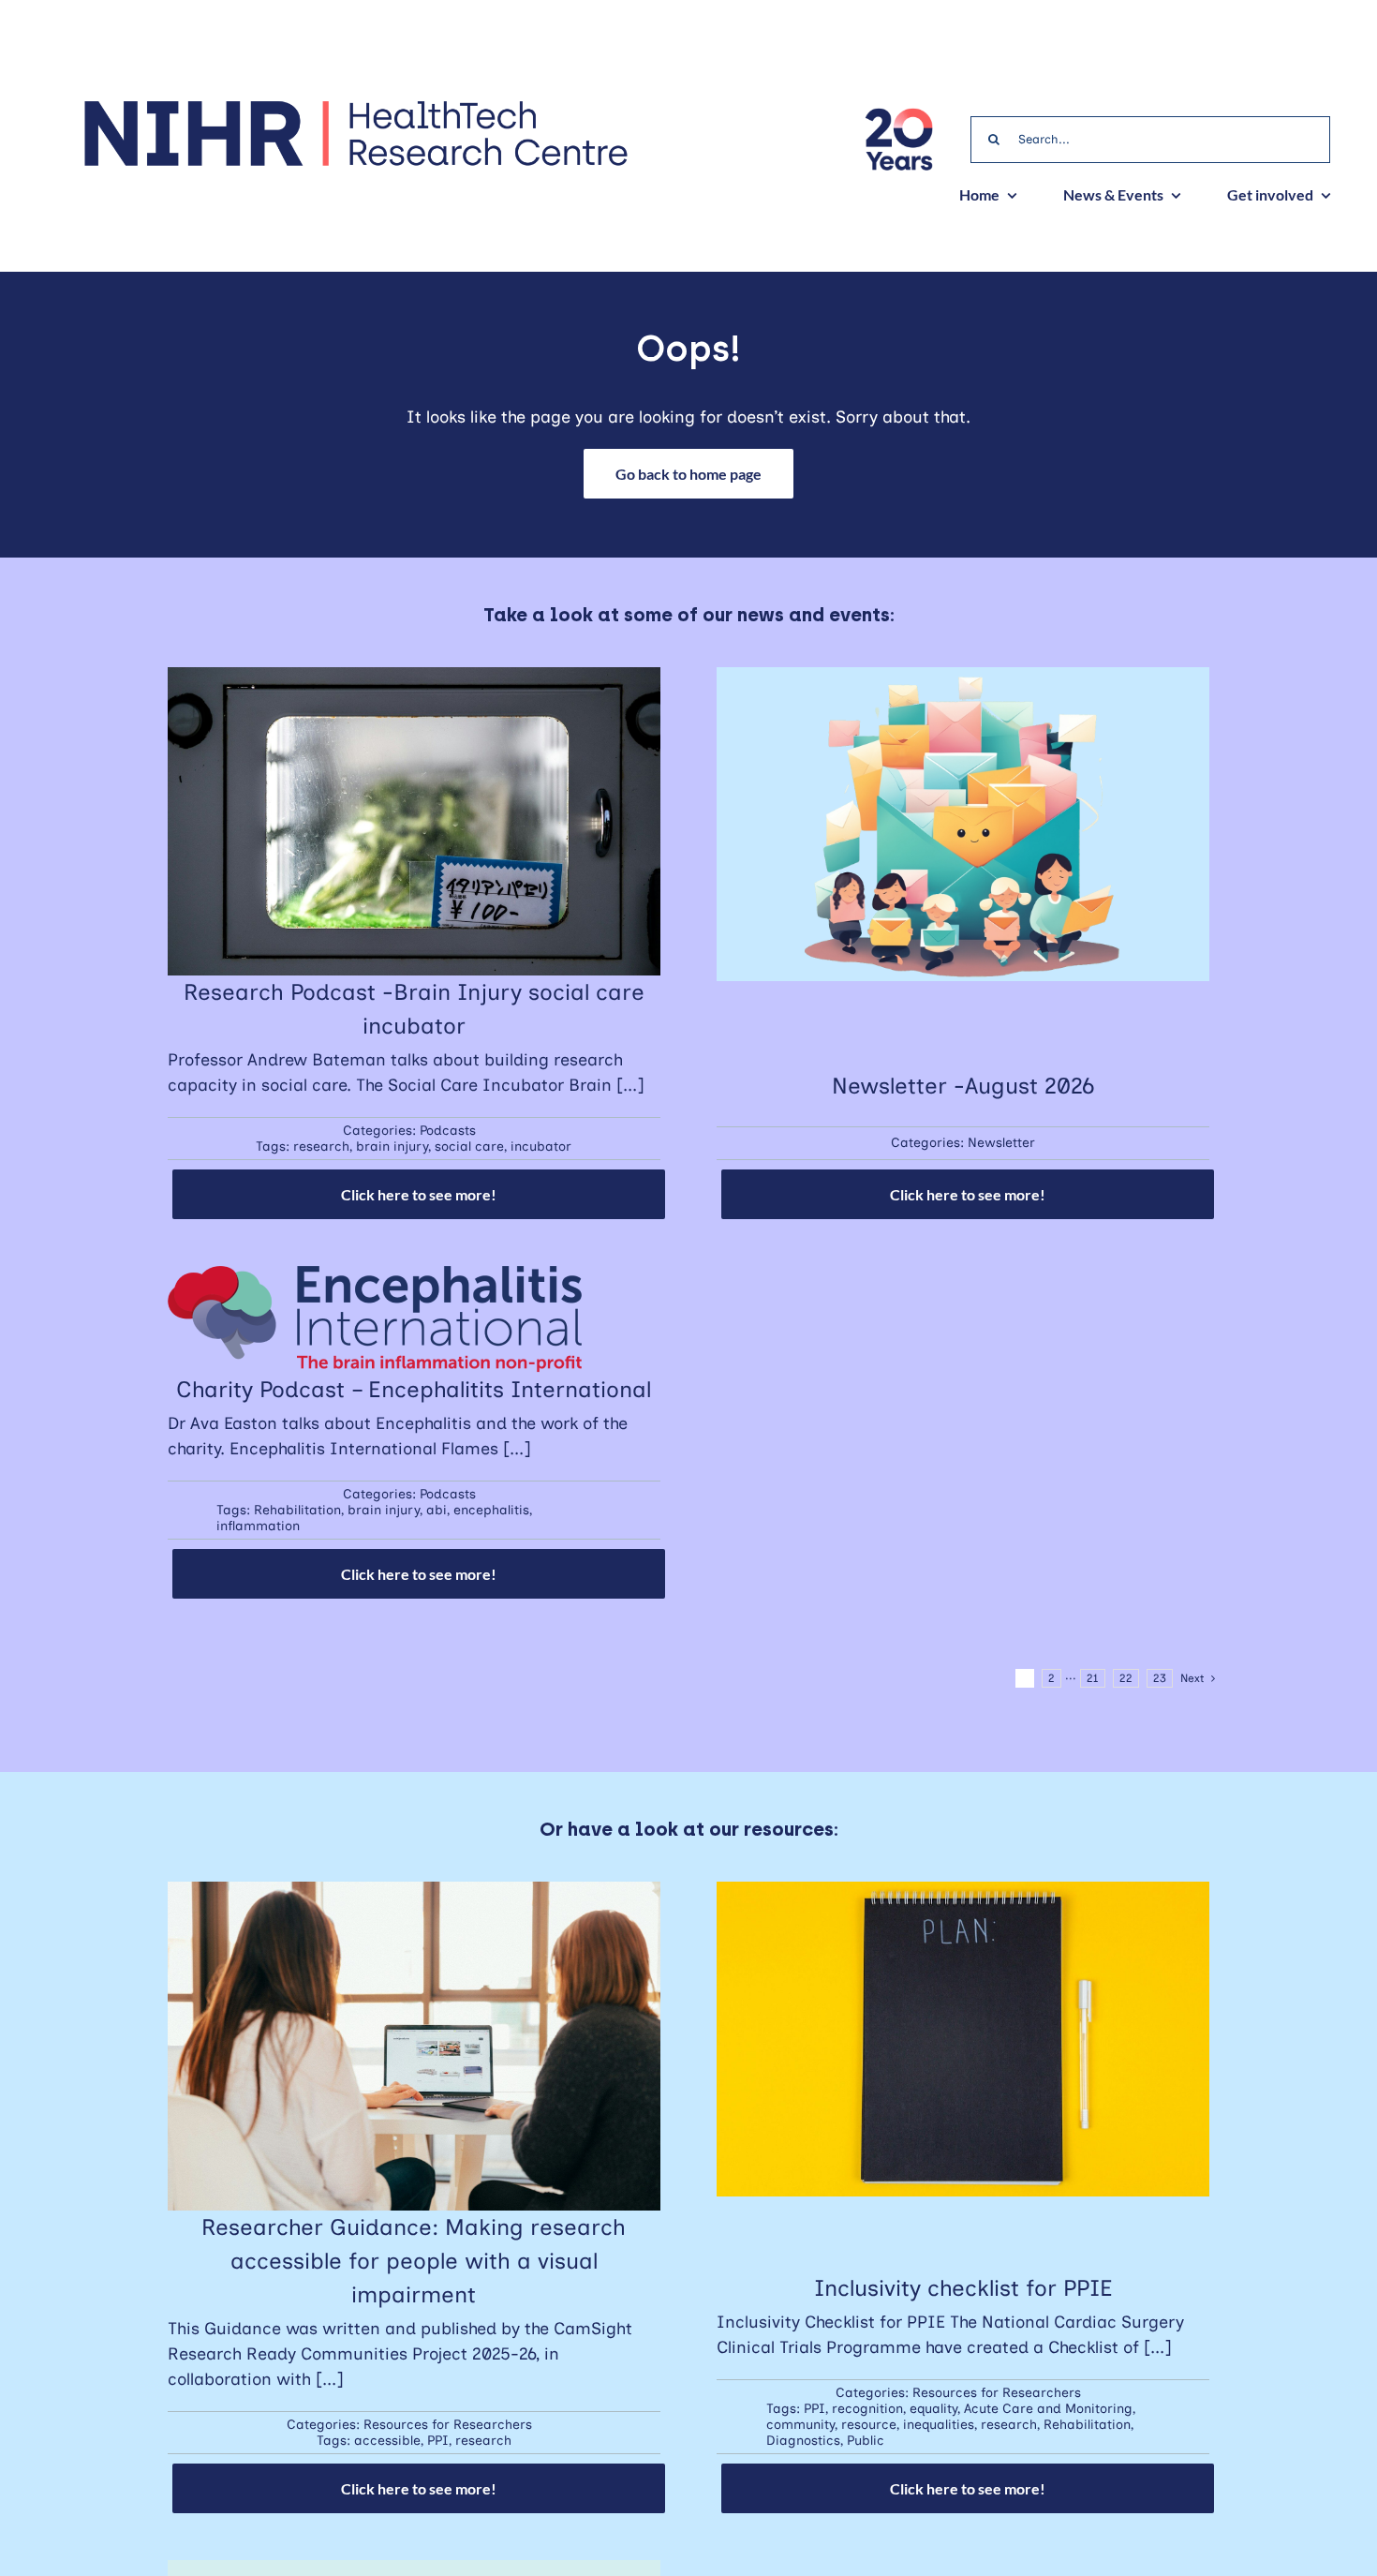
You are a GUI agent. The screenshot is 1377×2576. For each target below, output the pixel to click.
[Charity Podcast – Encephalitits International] (375, 1278)
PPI (438, 2441)
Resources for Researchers (448, 2425)
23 (1160, 1678)
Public (866, 2441)
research (321, 1147)
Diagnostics (803, 2441)
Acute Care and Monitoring (1048, 2409)
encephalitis (491, 1510)
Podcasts (448, 1131)
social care (469, 1147)
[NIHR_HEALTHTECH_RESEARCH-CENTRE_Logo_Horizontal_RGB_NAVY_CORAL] (355, 107)
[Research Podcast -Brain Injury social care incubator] (414, 679)
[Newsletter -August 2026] (963, 679)
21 (1093, 1678)
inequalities (939, 2425)
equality (933, 2409)
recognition (867, 2409)
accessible (387, 2441)
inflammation (258, 1526)
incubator (541, 1147)
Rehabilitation (297, 1510)
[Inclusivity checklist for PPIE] (963, 1894)
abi (437, 1510)
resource (869, 2425)
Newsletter (1001, 1143)
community (800, 2425)
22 (1126, 1678)
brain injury (392, 1147)
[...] (630, 1085)
